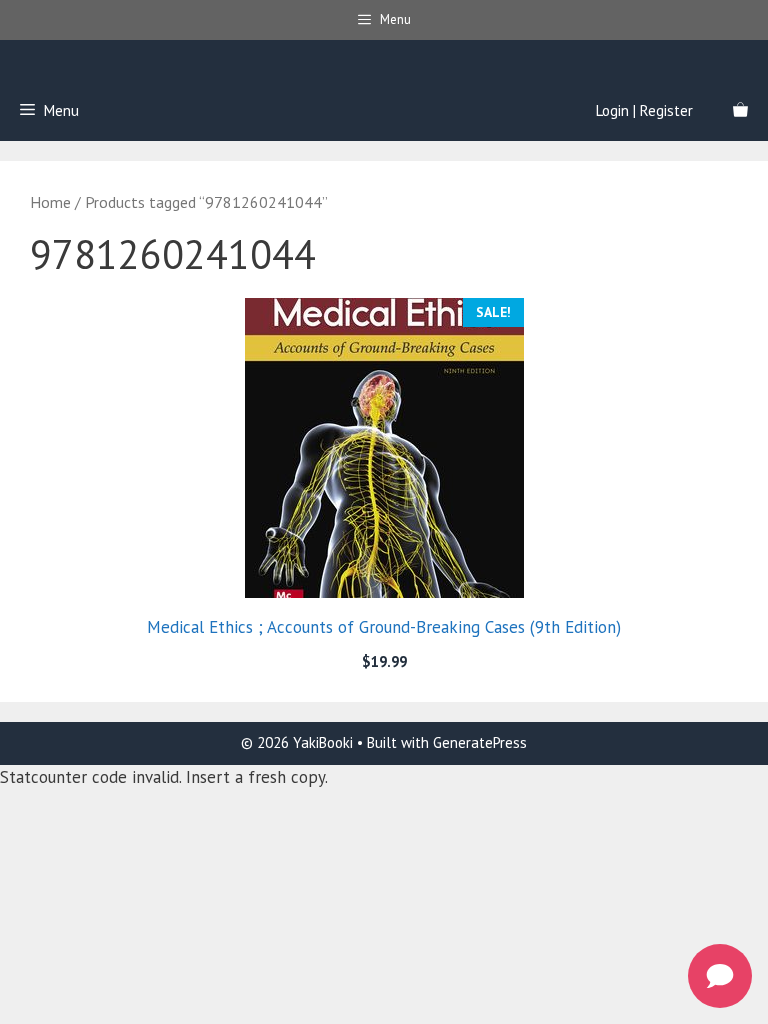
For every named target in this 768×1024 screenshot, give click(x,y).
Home (50, 202)
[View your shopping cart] (740, 111)
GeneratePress (480, 742)
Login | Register (644, 110)
